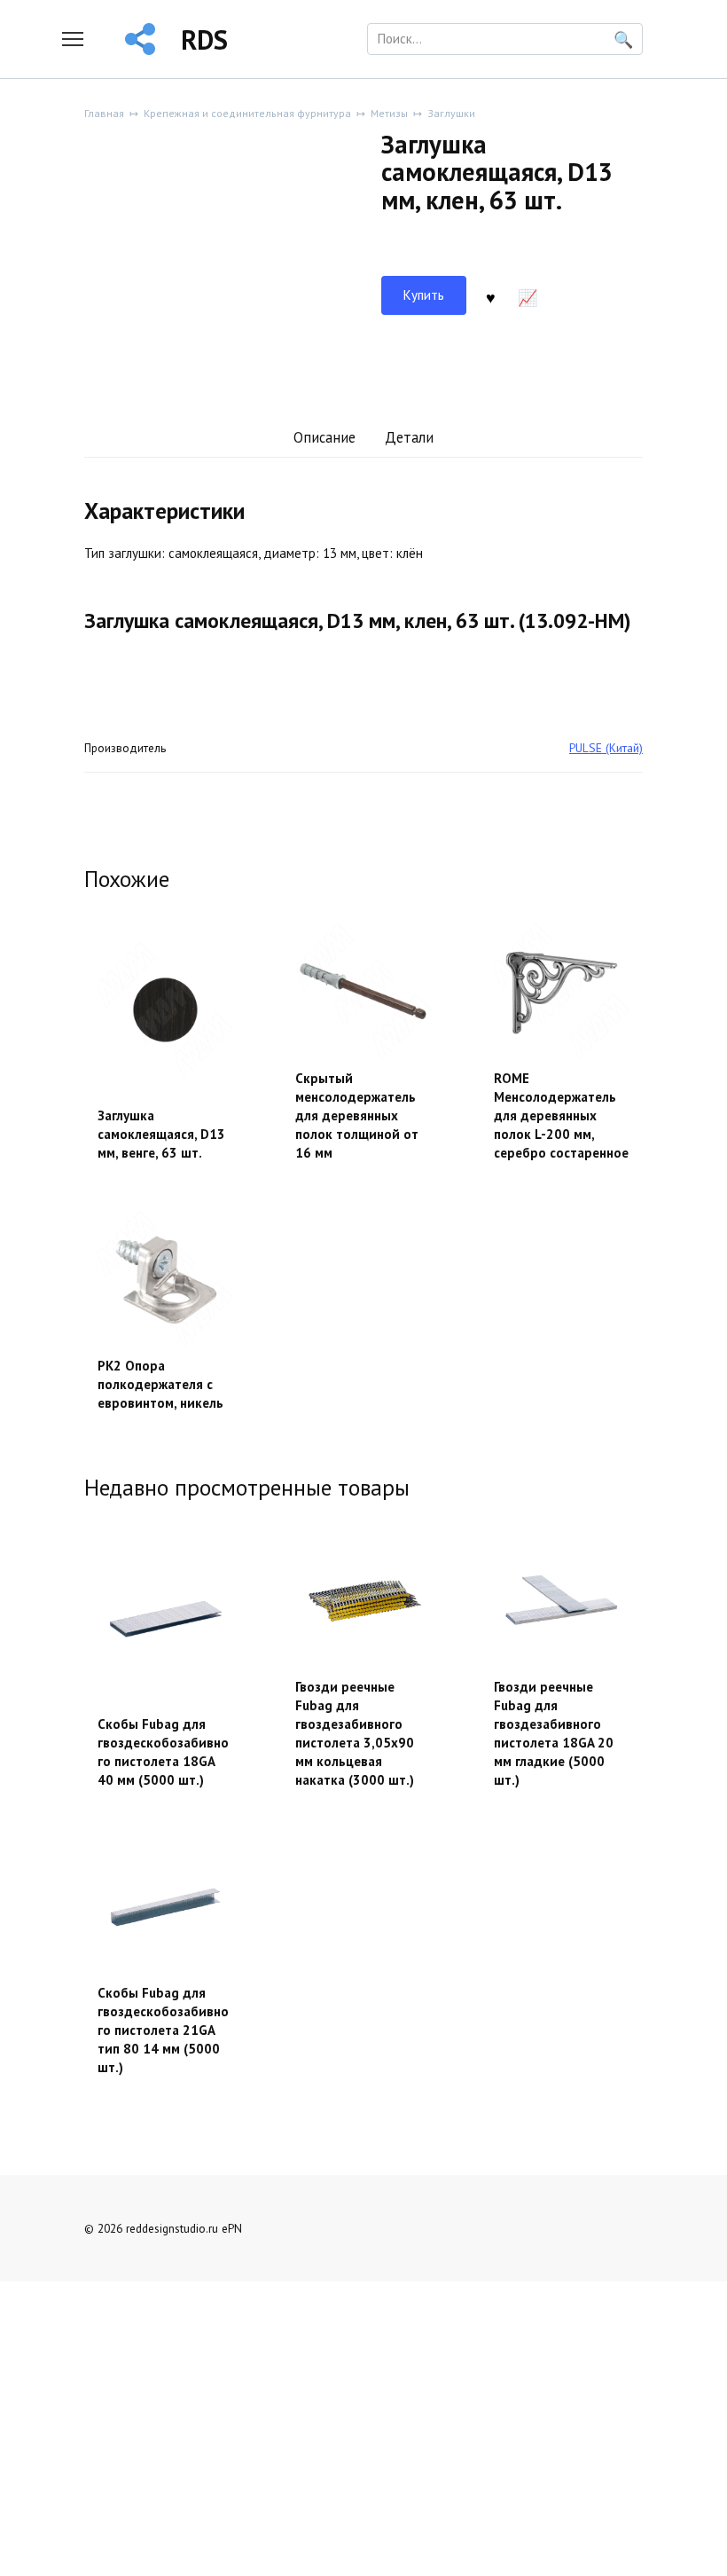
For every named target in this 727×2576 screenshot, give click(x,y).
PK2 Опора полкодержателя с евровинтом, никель (160, 1384)
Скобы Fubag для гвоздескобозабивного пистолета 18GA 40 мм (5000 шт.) (163, 1752)
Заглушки (451, 113)
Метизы (389, 113)
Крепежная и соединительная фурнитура (247, 113)
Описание (324, 437)
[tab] (324, 439)
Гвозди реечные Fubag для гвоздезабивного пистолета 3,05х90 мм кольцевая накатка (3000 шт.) (355, 1733)
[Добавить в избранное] (491, 295)
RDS (204, 39)
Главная (104, 113)
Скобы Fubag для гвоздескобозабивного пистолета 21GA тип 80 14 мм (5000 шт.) (163, 2030)
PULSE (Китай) (606, 748)
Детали (409, 437)
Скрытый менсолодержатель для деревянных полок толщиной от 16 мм (357, 1115)
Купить (424, 295)
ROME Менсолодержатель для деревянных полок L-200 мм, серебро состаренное (561, 1115)
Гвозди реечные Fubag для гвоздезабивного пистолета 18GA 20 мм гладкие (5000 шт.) (554, 1733)
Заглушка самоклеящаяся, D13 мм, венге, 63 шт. (161, 1134)
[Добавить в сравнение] (528, 295)
